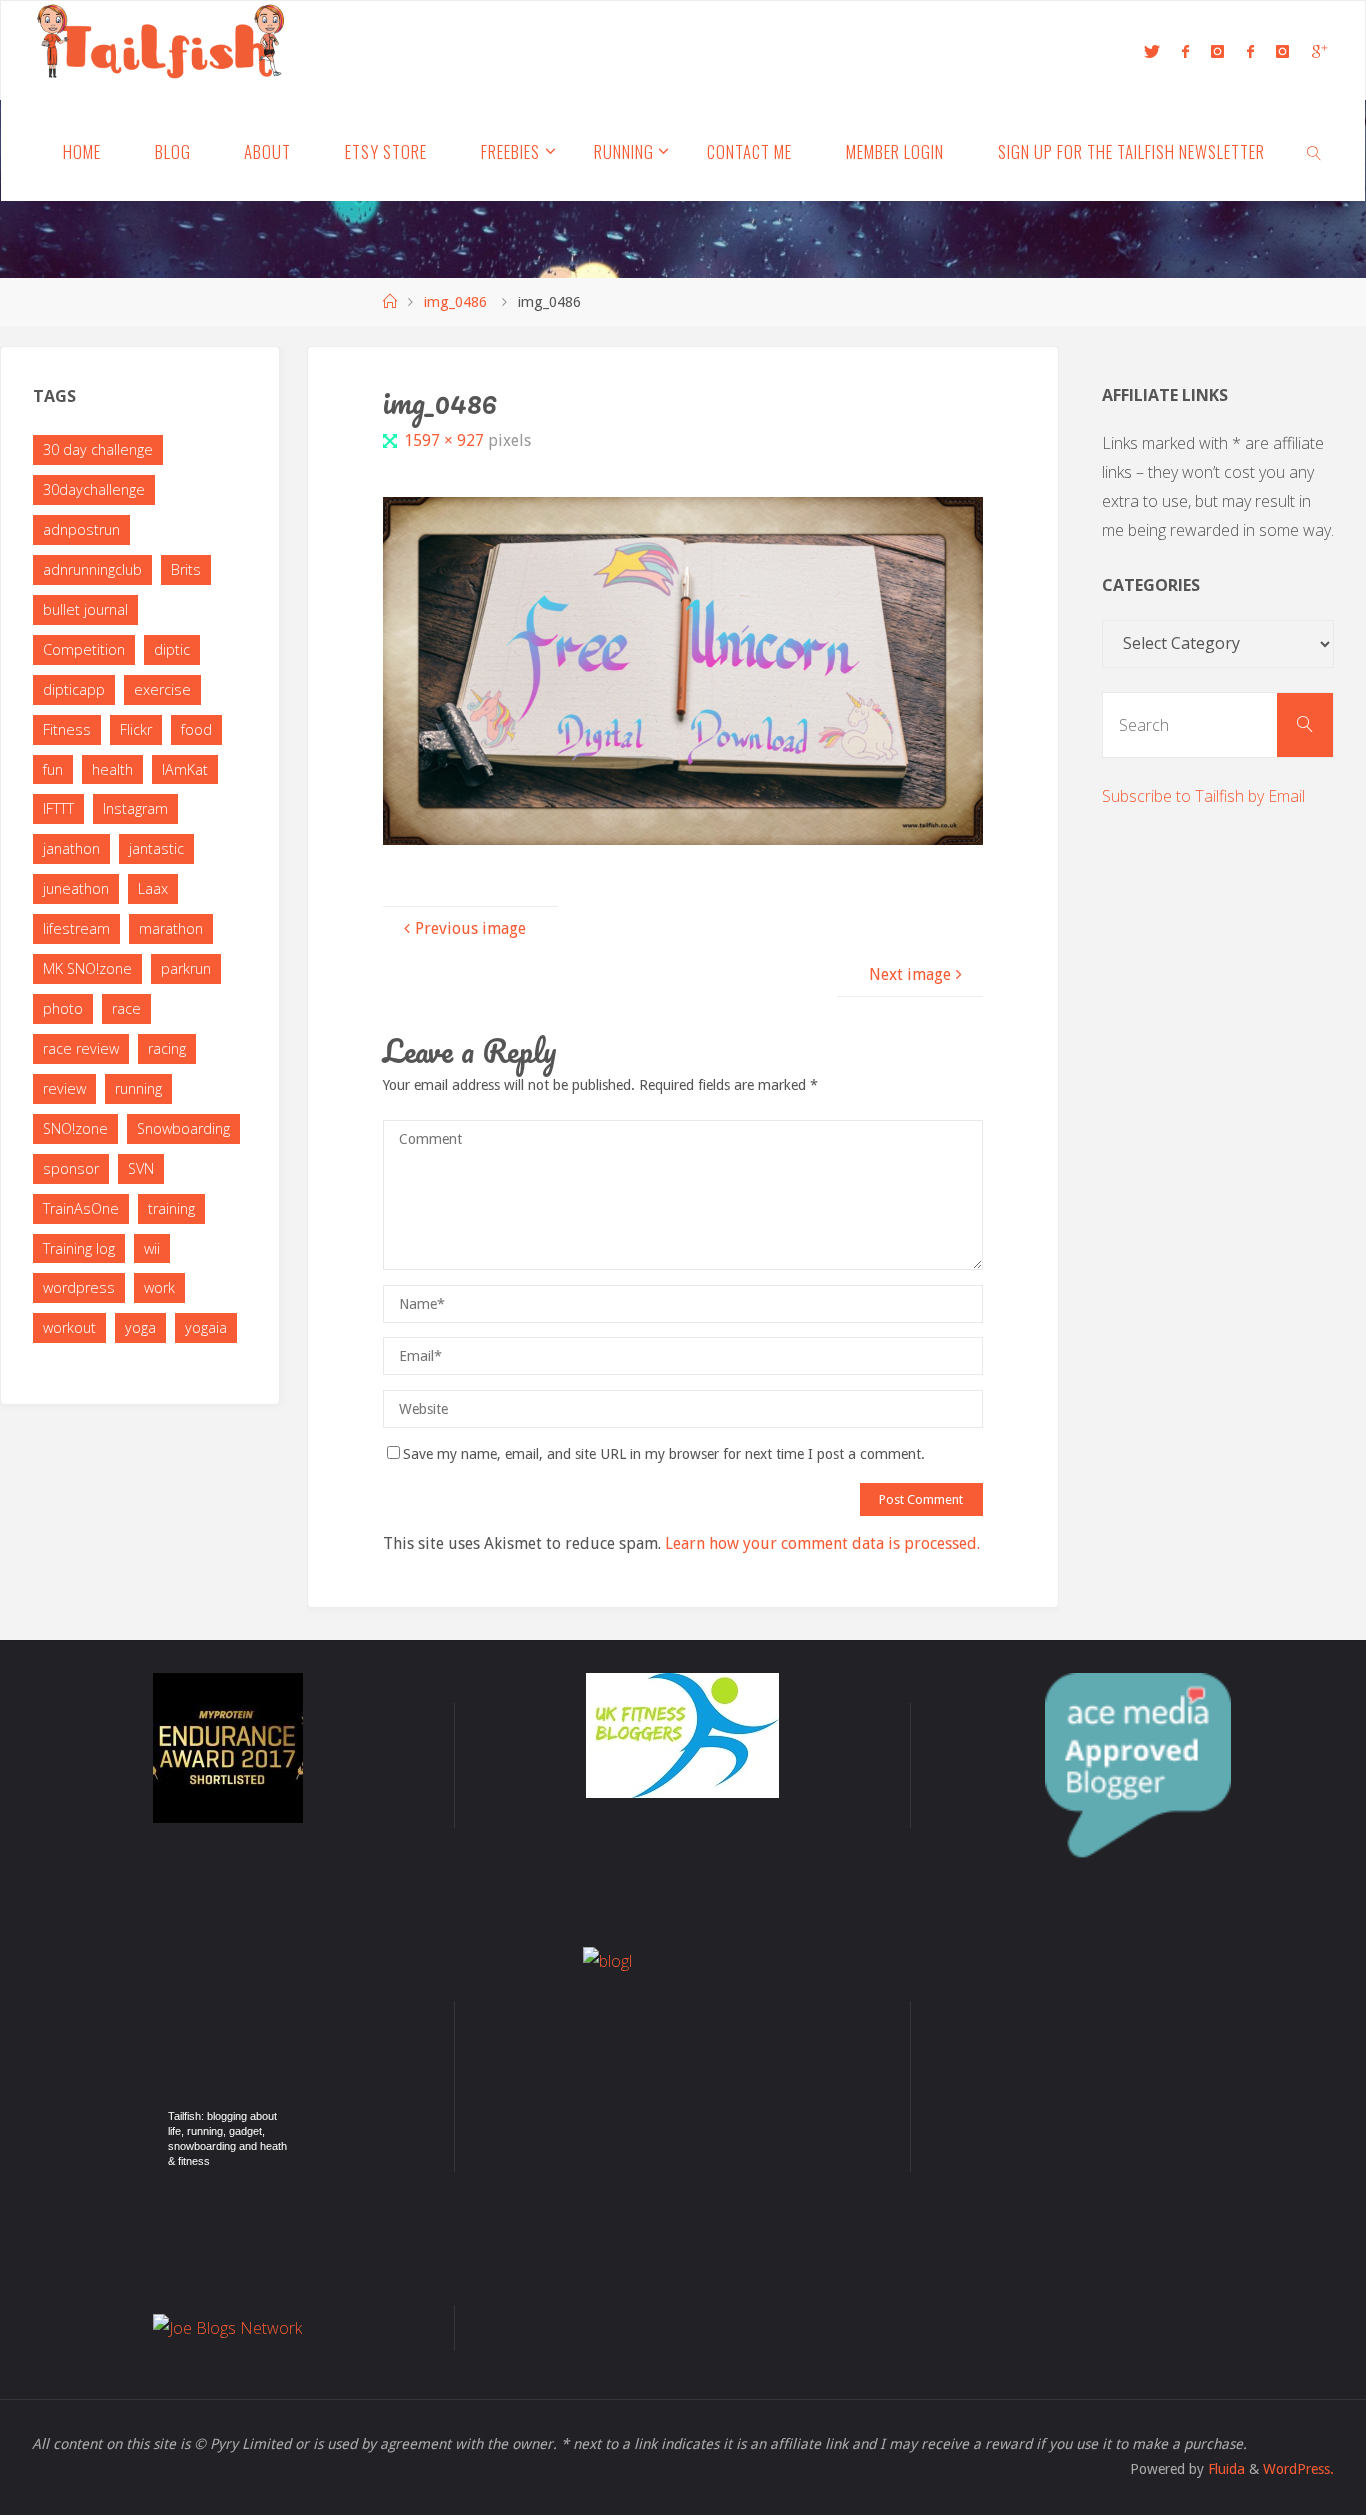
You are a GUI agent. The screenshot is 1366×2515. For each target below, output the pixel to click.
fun (53, 769)
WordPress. (1298, 2469)
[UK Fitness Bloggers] (682, 1735)
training (171, 1208)
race (126, 1008)
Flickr (136, 729)
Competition (84, 649)
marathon (171, 928)
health (112, 769)
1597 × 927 (446, 440)
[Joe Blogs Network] (227, 2328)
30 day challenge (98, 449)
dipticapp (74, 689)
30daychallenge (94, 489)
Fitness (67, 729)
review (64, 1088)
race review (81, 1048)
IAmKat (185, 769)
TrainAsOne (81, 1208)
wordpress (79, 1287)
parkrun (186, 968)
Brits (186, 569)
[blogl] (683, 2047)
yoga (140, 1327)
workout (69, 1327)
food (196, 729)
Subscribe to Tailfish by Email (1203, 796)
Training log (79, 1248)
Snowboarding (183, 1128)
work (159, 1287)
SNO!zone (75, 1128)
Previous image (470, 928)
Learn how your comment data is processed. (822, 1543)
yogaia (206, 1327)
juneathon (76, 888)
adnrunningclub (92, 569)
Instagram (135, 808)
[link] (1315, 151)
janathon (71, 848)
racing (167, 1048)
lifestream (76, 928)
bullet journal (85, 609)
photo (63, 1008)
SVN (141, 1168)
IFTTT (58, 808)
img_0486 (455, 302)
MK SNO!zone (87, 968)
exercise (162, 689)
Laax (153, 888)
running (138, 1088)
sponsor (71, 1168)
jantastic (156, 848)
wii (152, 1248)
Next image (910, 974)
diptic (172, 649)
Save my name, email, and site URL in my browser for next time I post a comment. (664, 1454)
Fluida (1224, 2469)
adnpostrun (81, 529)
